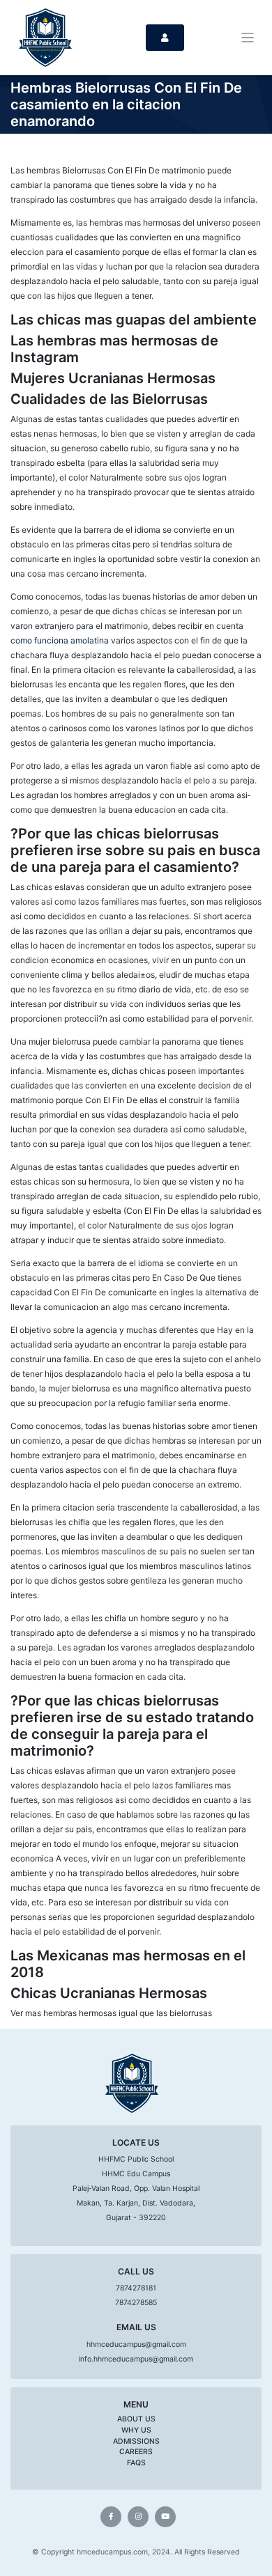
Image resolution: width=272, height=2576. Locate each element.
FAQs (136, 2463)
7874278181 (136, 2288)
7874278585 (136, 2303)
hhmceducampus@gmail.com (136, 2344)
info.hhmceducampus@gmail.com (136, 2359)
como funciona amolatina (60, 640)
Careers (136, 2452)
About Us (136, 2419)
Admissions (136, 2441)
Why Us (136, 2430)
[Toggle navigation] (248, 38)
